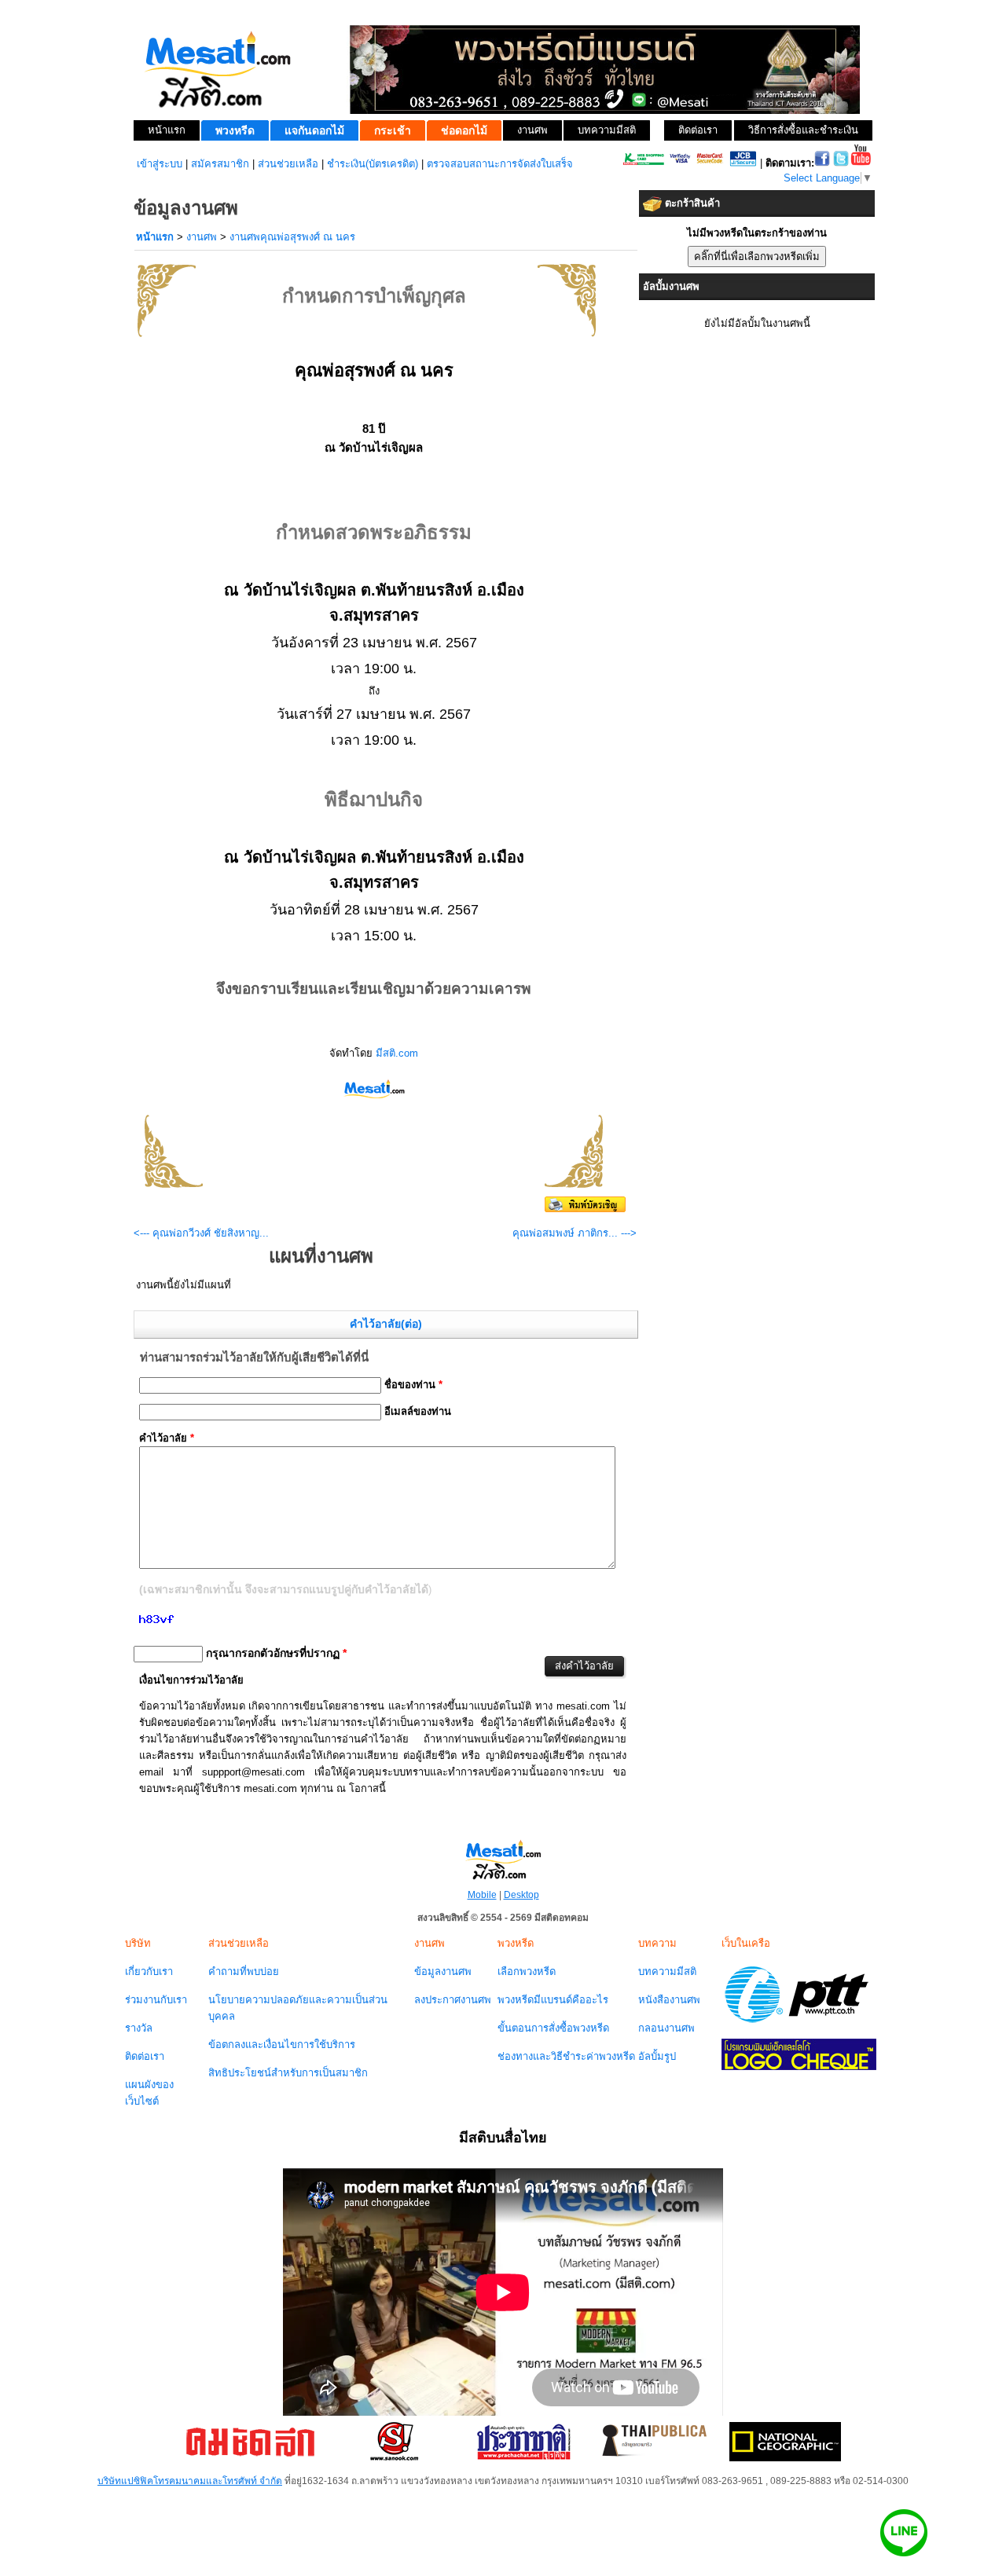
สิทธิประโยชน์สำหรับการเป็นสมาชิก (288, 2073)
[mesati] (503, 1859)
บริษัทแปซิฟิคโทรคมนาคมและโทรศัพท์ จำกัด (190, 2481)
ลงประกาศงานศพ (453, 2000)
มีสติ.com (397, 1053)
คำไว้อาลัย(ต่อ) (386, 1324)
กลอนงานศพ (666, 2028)
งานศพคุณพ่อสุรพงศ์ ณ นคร (292, 237)
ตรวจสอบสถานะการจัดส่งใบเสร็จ (500, 164)
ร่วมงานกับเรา (156, 2000)
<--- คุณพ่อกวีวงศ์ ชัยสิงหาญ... (201, 1233)
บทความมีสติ (667, 1971)
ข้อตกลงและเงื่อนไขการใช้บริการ (282, 2045)
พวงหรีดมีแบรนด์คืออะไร (553, 2000)
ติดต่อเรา (145, 2056)
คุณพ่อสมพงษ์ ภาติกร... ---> (575, 1233)
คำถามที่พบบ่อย (244, 1971)
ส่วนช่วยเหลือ (288, 164)
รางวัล (139, 2028)
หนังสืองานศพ (669, 2000)
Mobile (482, 1895)
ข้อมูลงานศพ (443, 1971)
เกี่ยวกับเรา (149, 1971)
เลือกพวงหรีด (527, 1971)
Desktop (521, 1895)
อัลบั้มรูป (657, 2056)
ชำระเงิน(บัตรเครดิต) (373, 164)
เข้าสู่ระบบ (160, 164)
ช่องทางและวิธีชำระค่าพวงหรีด (566, 2056)
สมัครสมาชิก (220, 164)
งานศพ (202, 237)
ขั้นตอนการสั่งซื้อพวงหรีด (553, 2028)
